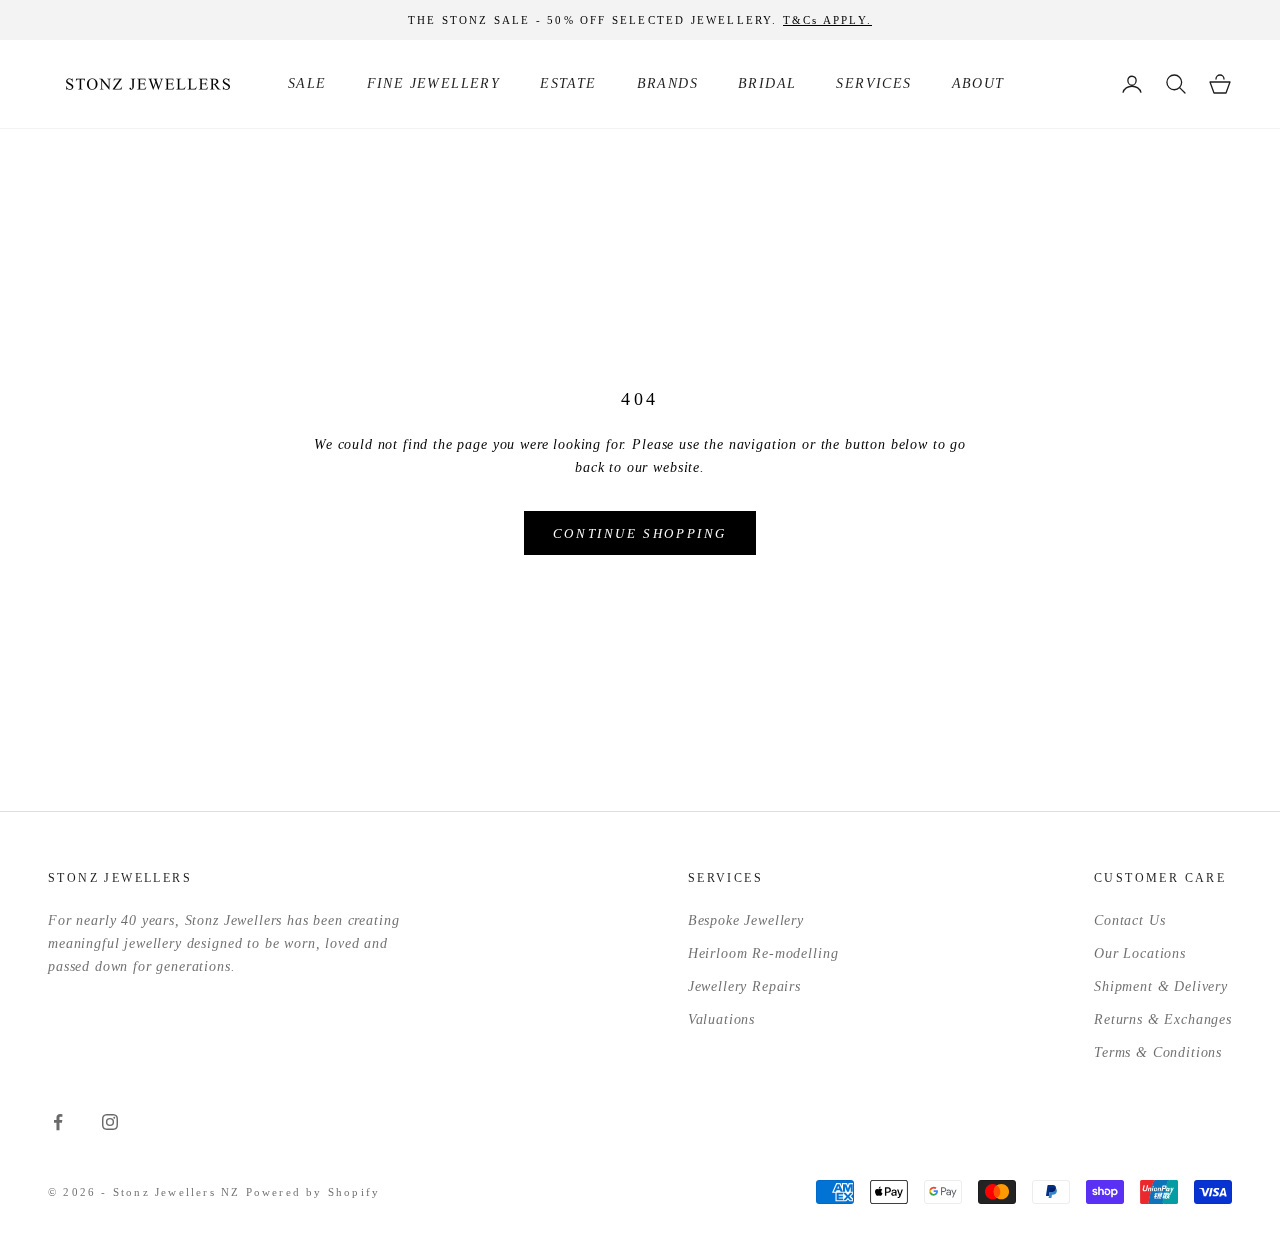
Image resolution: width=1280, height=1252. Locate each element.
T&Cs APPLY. (827, 20)
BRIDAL (767, 83)
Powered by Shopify (313, 1192)
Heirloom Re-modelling (763, 953)
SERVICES (873, 83)
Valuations (721, 1019)
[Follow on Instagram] (110, 1122)
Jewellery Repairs (744, 986)
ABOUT (978, 83)
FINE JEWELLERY (434, 83)
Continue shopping (640, 533)
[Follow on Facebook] (58, 1122)
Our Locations (1140, 953)
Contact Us (1129, 920)
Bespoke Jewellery (746, 920)
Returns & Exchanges (1163, 1019)
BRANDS (667, 83)
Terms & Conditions (1158, 1052)
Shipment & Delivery (1161, 986)
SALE (307, 83)
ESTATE (568, 83)
